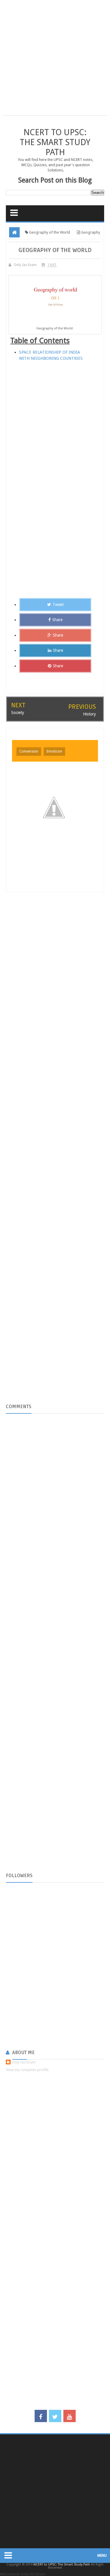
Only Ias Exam (24, 2062)
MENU (102, 2556)
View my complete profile (27, 2070)
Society (18, 713)
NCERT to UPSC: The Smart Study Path (55, 142)
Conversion (29, 751)
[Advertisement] (55, 61)
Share (57, 620)
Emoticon (54, 751)
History (89, 714)
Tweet (58, 605)
